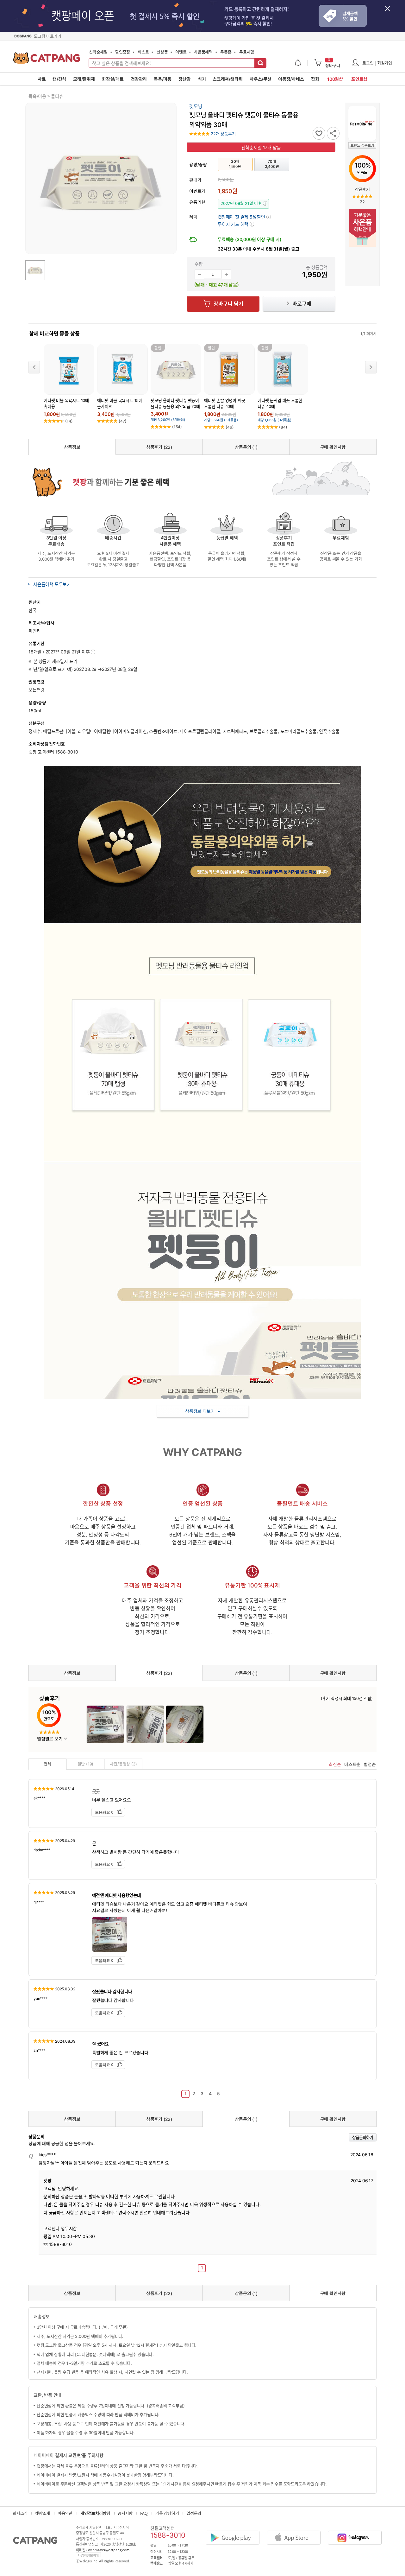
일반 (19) (86, 1764)
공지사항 (125, 2513)
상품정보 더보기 (200, 1411)
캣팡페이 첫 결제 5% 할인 (244, 217)
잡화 (315, 79)
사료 (42, 79)
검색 (260, 63)
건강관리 (139, 79)
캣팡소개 (43, 2513)
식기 (202, 79)
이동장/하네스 (291, 79)
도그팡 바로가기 (47, 36)
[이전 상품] (34, 367)
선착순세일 (98, 52)
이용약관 (65, 2513)
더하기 (226, 274)
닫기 (391, 12)
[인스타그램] (358, 2532)
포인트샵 (359, 79)
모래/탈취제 (84, 79)
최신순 (335, 1764)
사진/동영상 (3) (123, 1764)
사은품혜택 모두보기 (52, 584)
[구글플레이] (236, 2532)
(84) (283, 427)
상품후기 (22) (159, 447)
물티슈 (57, 96)
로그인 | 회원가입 (377, 63)
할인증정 (123, 52)
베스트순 (352, 1764)
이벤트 (181, 52)
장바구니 (333, 63)
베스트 (143, 52)
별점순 (370, 1764)
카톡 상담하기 (167, 2513)
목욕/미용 (163, 79)
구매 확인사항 (333, 447)
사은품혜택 (203, 52)
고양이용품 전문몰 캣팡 (47, 60)
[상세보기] (93, 652)
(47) (123, 421)
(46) (230, 427)
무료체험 (247, 52)
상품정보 (72, 447)
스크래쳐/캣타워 (227, 79)
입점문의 (194, 2513)
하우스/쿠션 (261, 79)
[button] (236, 224)
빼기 (199, 274)
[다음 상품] (371, 367)
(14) (69, 421)
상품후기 (362, 189)
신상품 (162, 52)
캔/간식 (59, 79)
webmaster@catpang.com (109, 2550)
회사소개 (20, 2513)
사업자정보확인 (88, 2555)
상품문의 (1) (246, 447)
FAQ (144, 2513)
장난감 (184, 79)
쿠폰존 (226, 52)
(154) (177, 427)
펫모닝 (196, 106)
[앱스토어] (297, 2532)
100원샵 (335, 79)
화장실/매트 (113, 79)
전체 (47, 1764)
